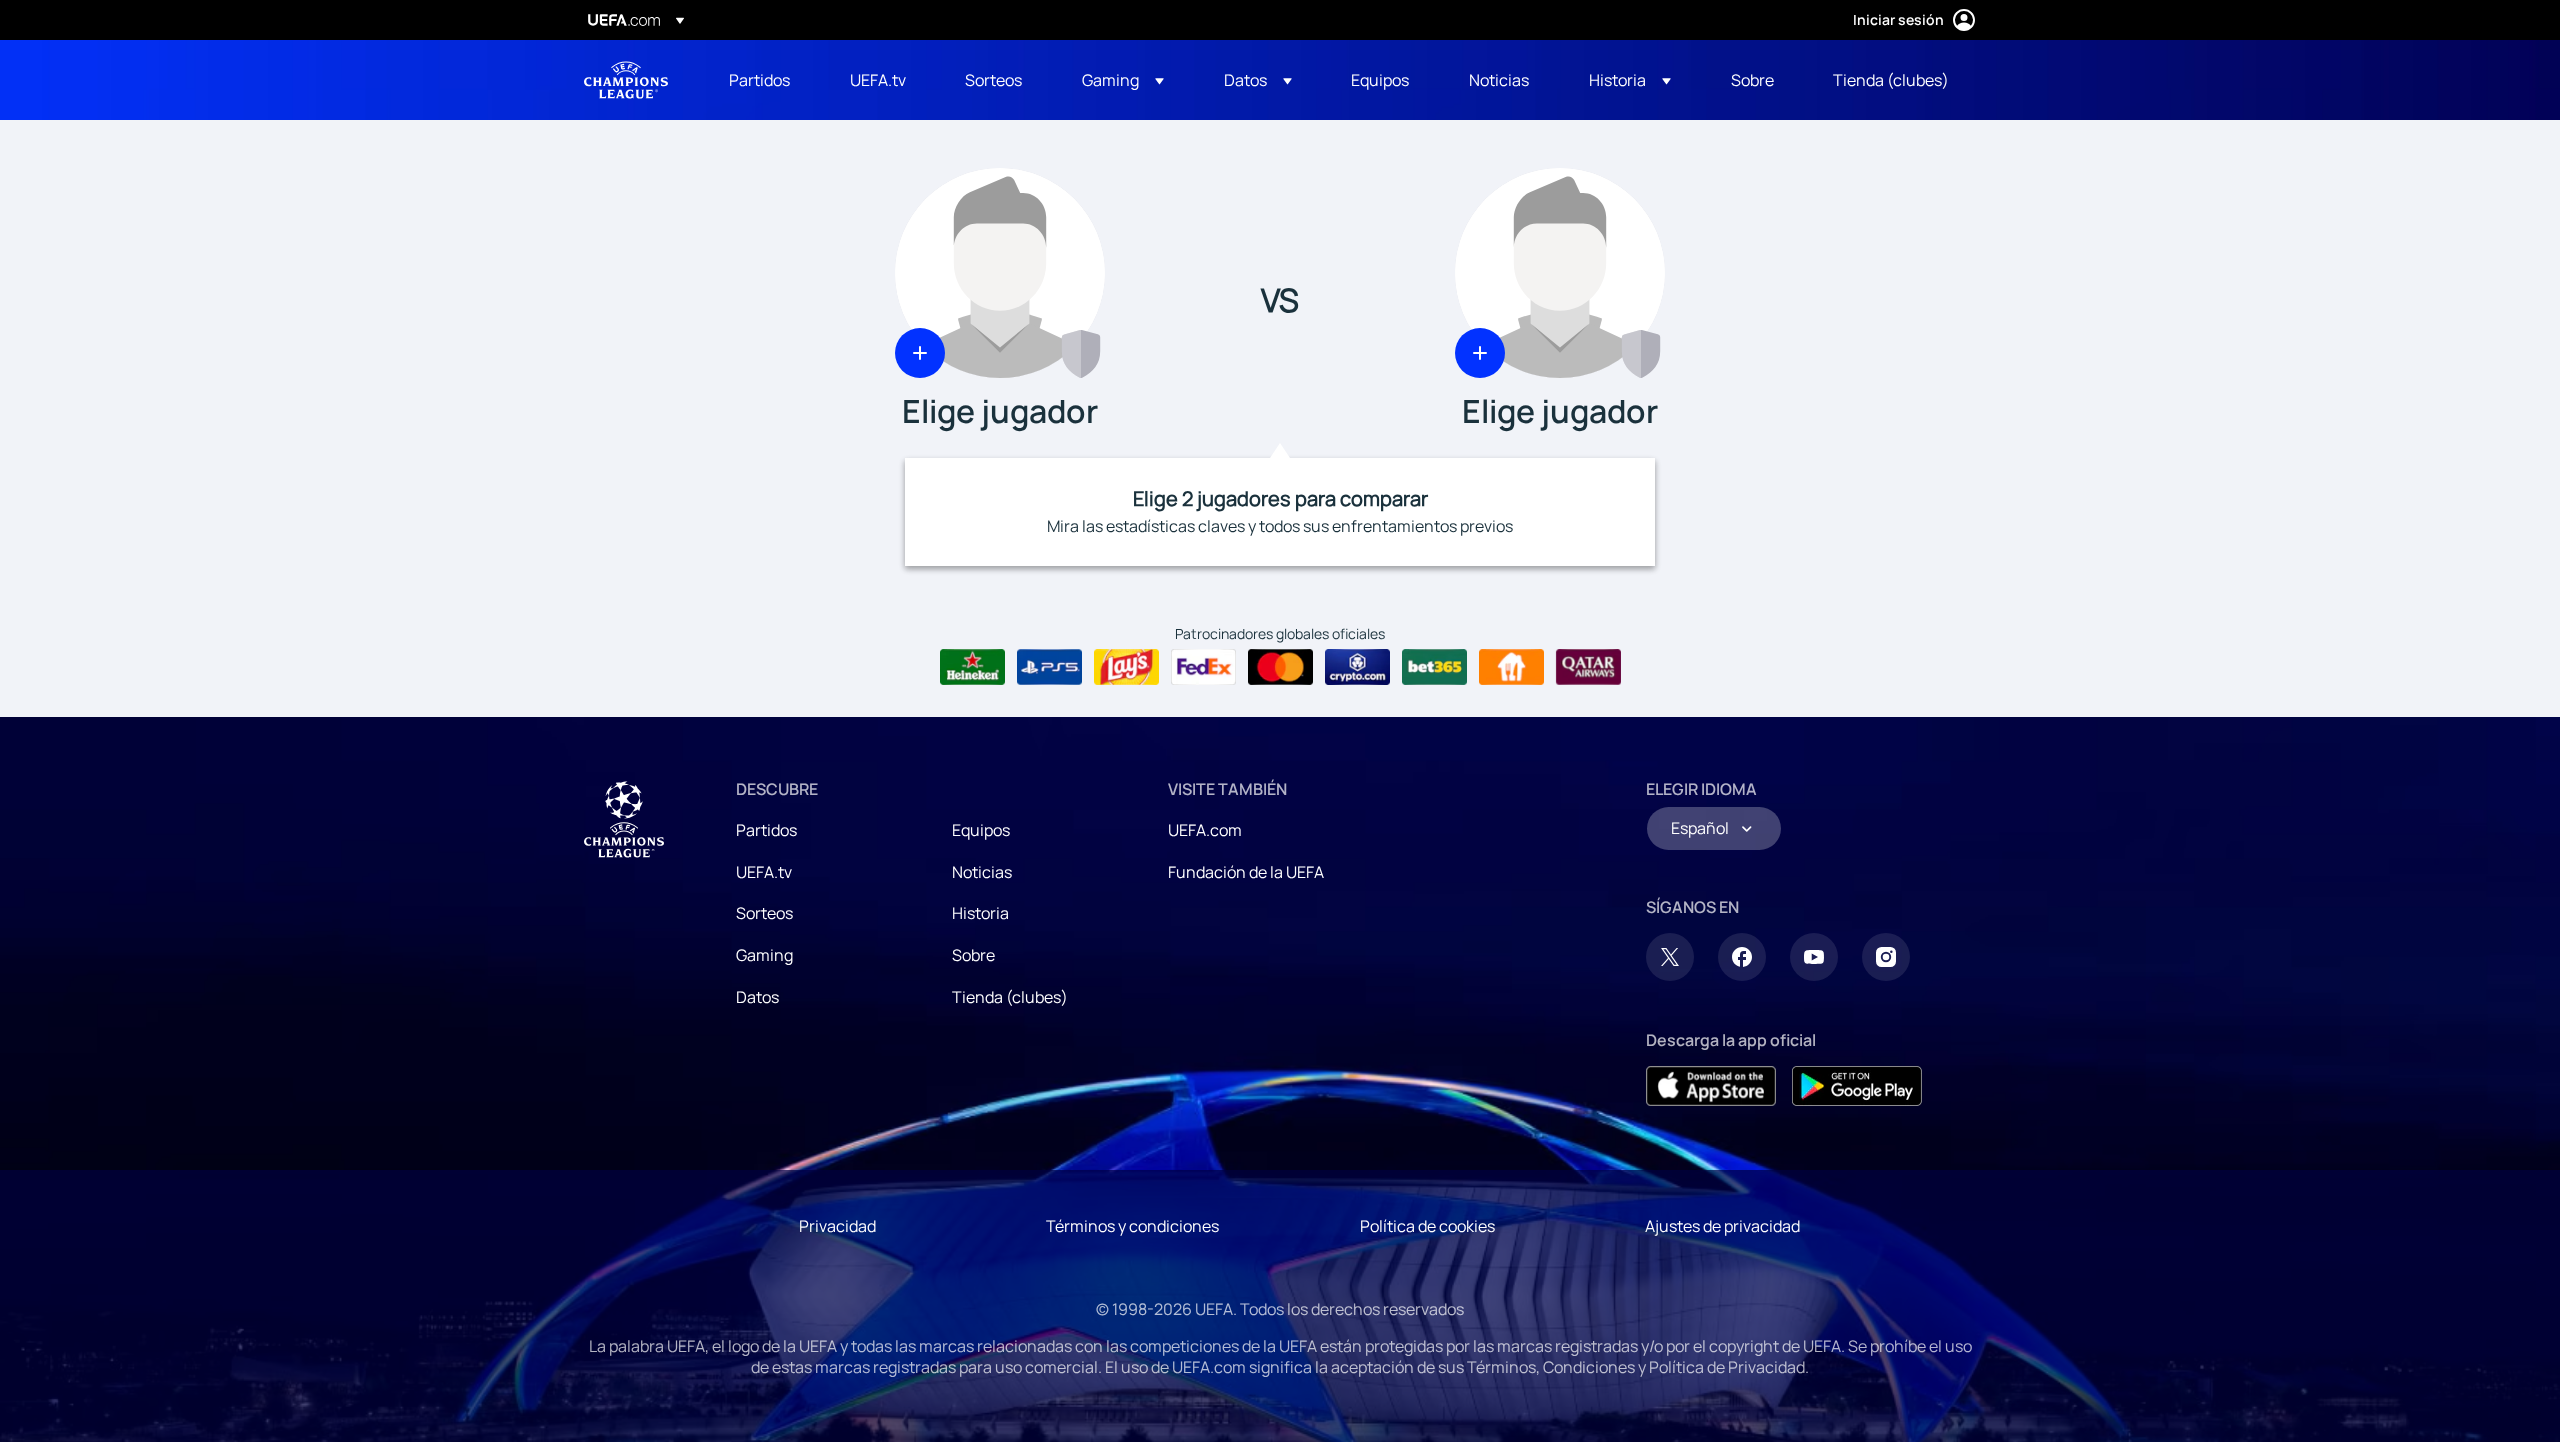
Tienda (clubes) (1010, 997)
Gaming (764, 955)
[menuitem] (764, 80)
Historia (980, 913)
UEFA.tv (764, 872)
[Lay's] (1126, 667)
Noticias (982, 872)
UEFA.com (1205, 830)
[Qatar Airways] (1588, 667)
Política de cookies (1427, 1226)
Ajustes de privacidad (1722, 1226)
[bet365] (1434, 667)
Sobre (973, 955)
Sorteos (764, 913)
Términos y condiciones (1132, 1226)
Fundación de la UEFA (1246, 872)
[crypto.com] (1357, 667)
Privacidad (837, 1226)
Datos (757, 997)
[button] (1123, 80)
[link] (759, 80)
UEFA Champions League (626, 80)
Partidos (766, 830)
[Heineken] (972, 667)
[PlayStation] (1049, 667)
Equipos (981, 830)
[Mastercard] (1280, 667)
